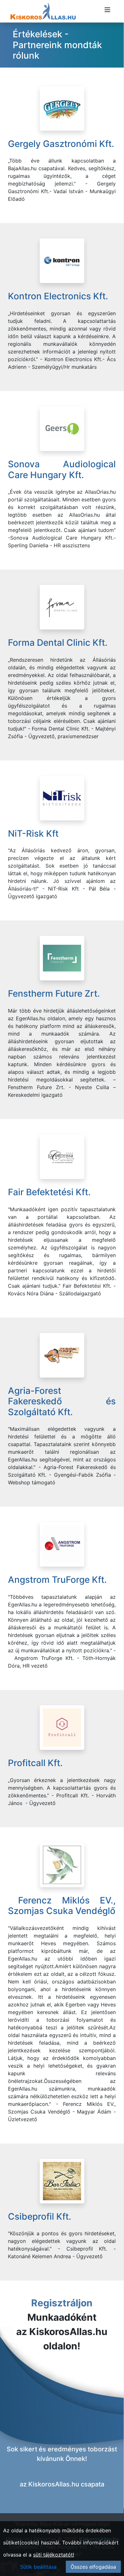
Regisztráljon (62, 2303)
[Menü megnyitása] (107, 10)
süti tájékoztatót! (54, 2555)
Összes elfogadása (93, 2567)
